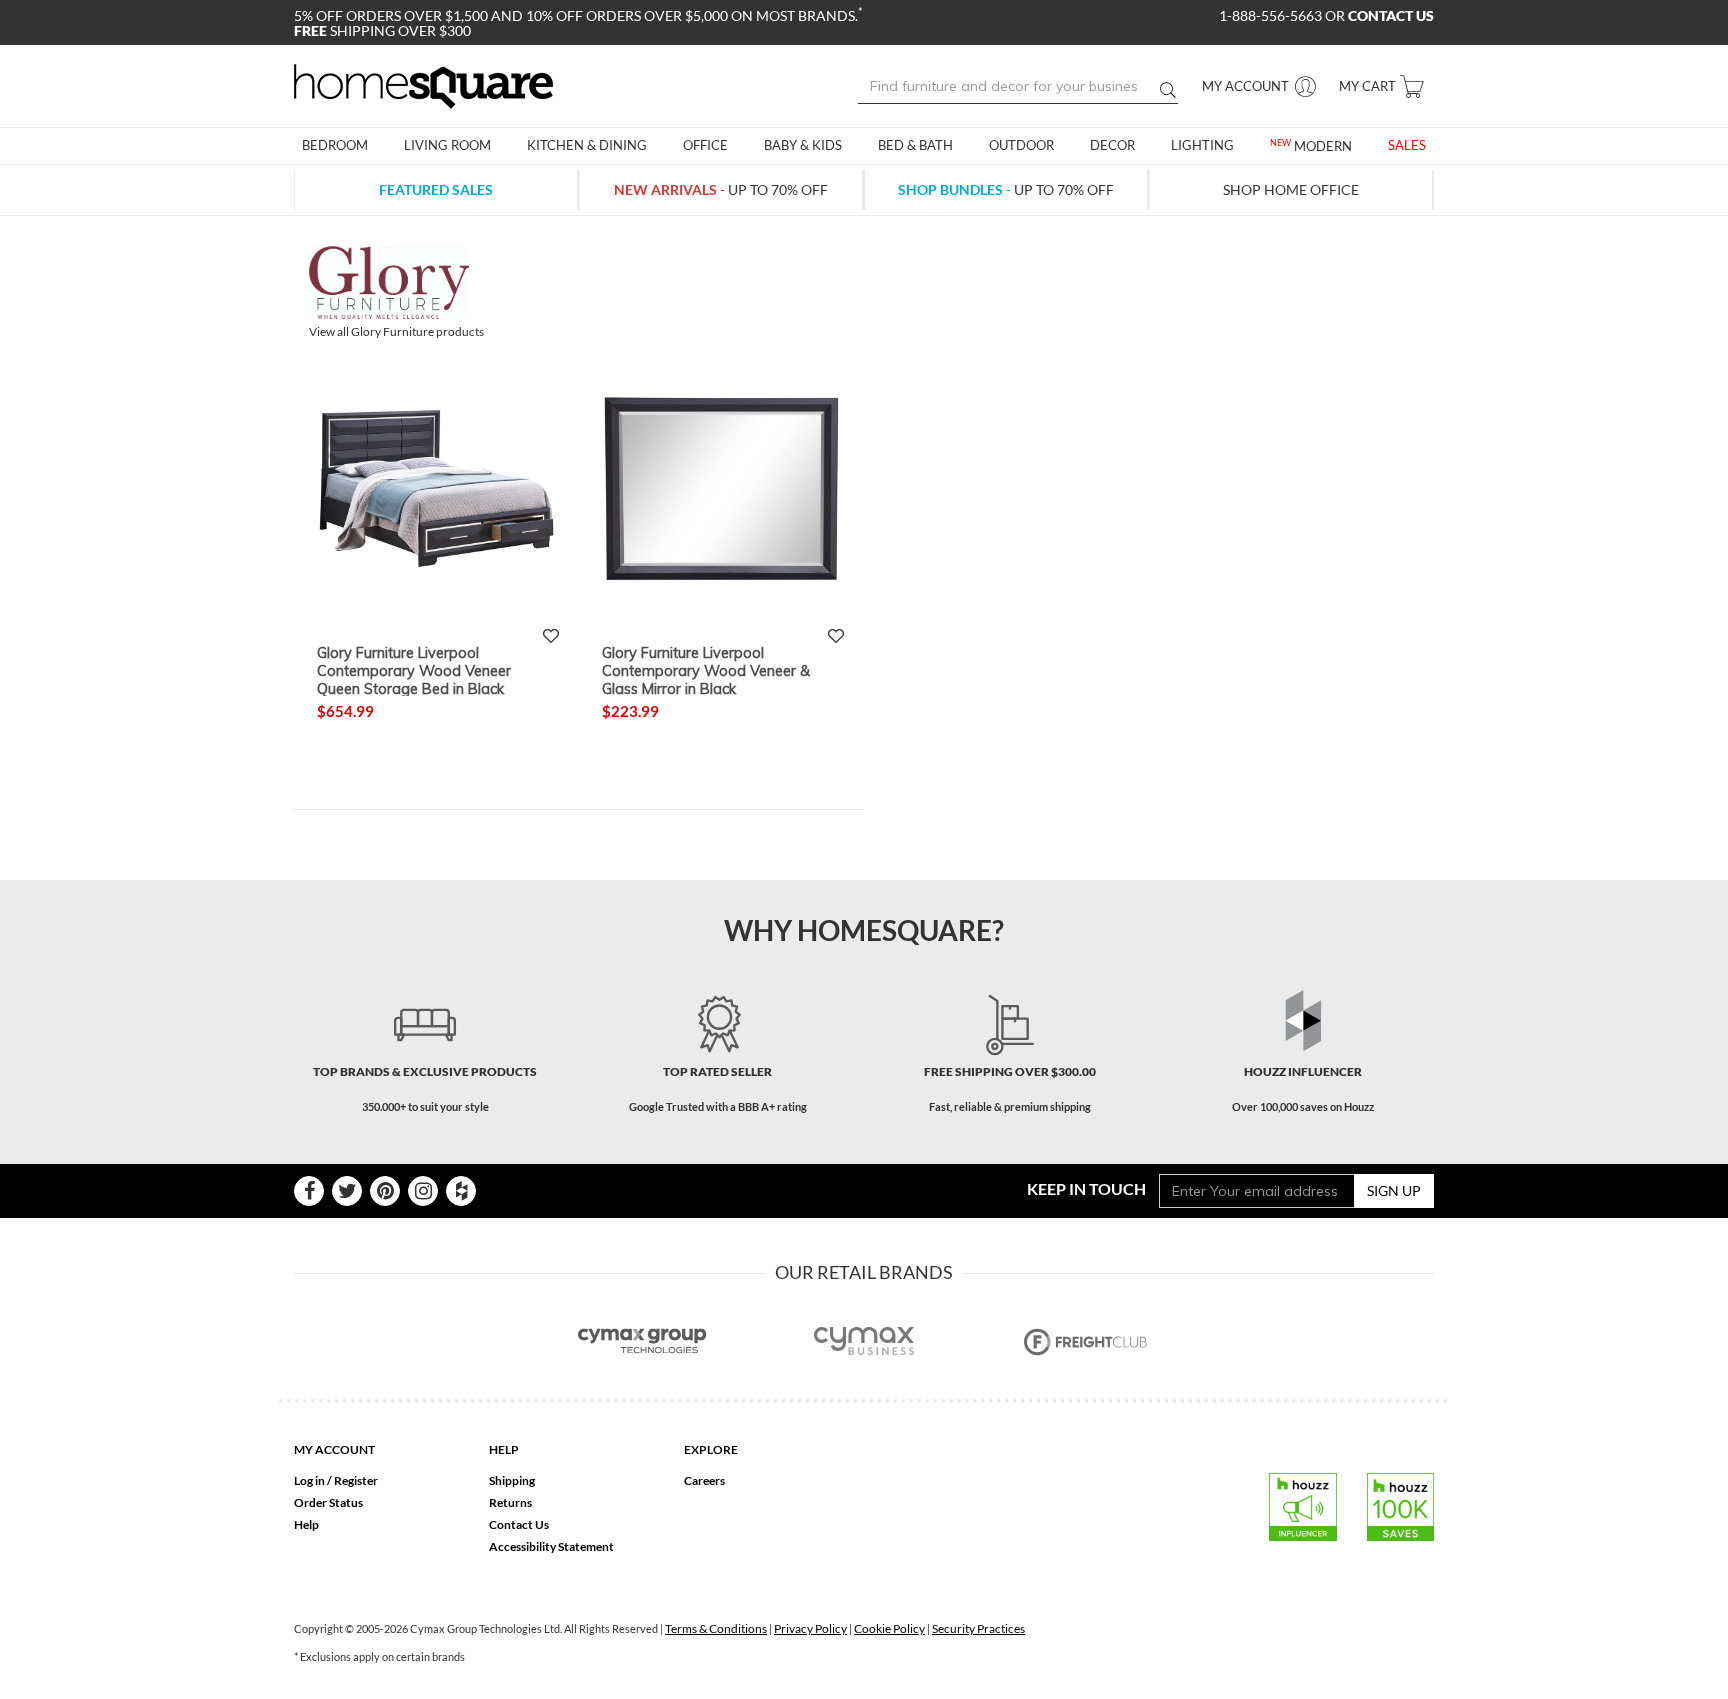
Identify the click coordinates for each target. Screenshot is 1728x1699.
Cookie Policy (889, 1628)
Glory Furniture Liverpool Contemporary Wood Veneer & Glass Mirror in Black (706, 670)
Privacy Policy (810, 1628)
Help (306, 1524)
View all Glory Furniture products (396, 331)
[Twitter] (347, 1191)
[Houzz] (461, 1191)
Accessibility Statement (551, 1546)
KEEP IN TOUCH (1086, 1188)
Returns (510, 1502)
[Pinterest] (385, 1191)
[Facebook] (309, 1191)
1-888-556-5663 (1272, 15)
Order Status (328, 1502)
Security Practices (978, 1628)
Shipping (512, 1480)
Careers (704, 1480)
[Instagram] (423, 1191)
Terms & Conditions (716, 1628)
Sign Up (1394, 1190)
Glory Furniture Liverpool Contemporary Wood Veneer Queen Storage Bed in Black (414, 670)
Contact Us (519, 1524)
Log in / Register (336, 1480)
